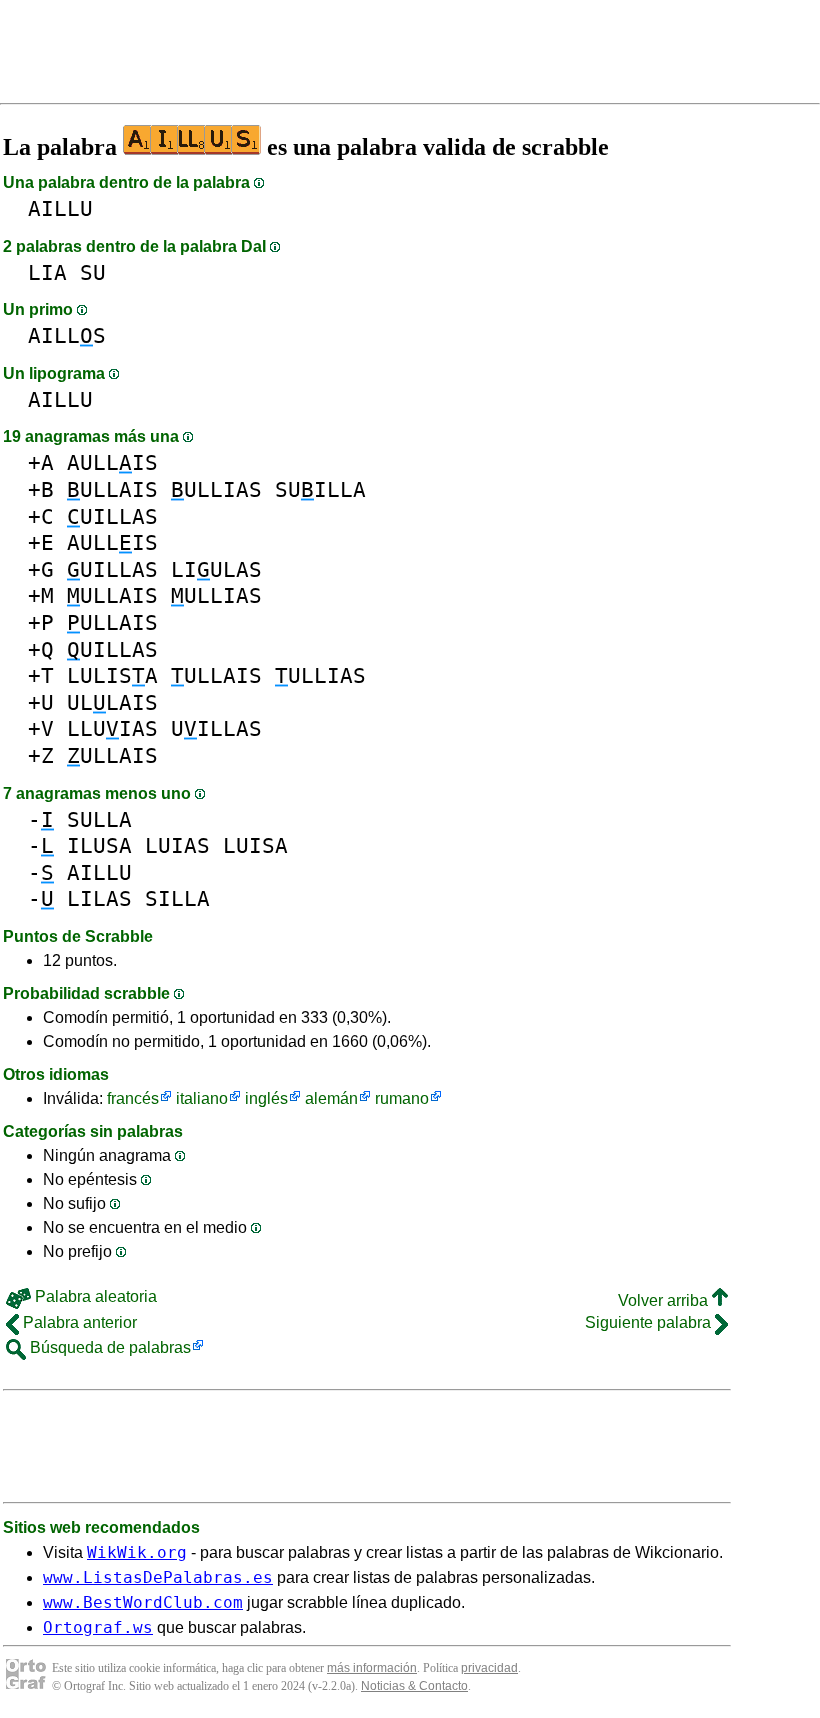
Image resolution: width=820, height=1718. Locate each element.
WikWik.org (137, 1552)
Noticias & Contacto (414, 1686)
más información (372, 1668)
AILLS (67, 335)
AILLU (60, 208)
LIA (47, 272)
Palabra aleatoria (94, 1296)
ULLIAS (216, 489)
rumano (402, 1098)
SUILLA (320, 489)
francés (133, 1098)
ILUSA (99, 845)
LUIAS (177, 845)
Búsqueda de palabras (108, 1347)
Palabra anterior (78, 1322)
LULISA (112, 675)
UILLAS (112, 516)
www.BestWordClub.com (143, 1602)
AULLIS (112, 462)
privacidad (489, 1668)
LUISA (255, 845)
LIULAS (216, 569)
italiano (202, 1098)
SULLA (99, 819)
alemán (331, 1098)
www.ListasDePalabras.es (158, 1577)
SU (93, 272)
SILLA (177, 898)
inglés (266, 1098)
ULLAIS (112, 489)
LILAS (99, 898)
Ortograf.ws (98, 1627)
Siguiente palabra (650, 1322)
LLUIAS (112, 728)
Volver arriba (665, 1300)
